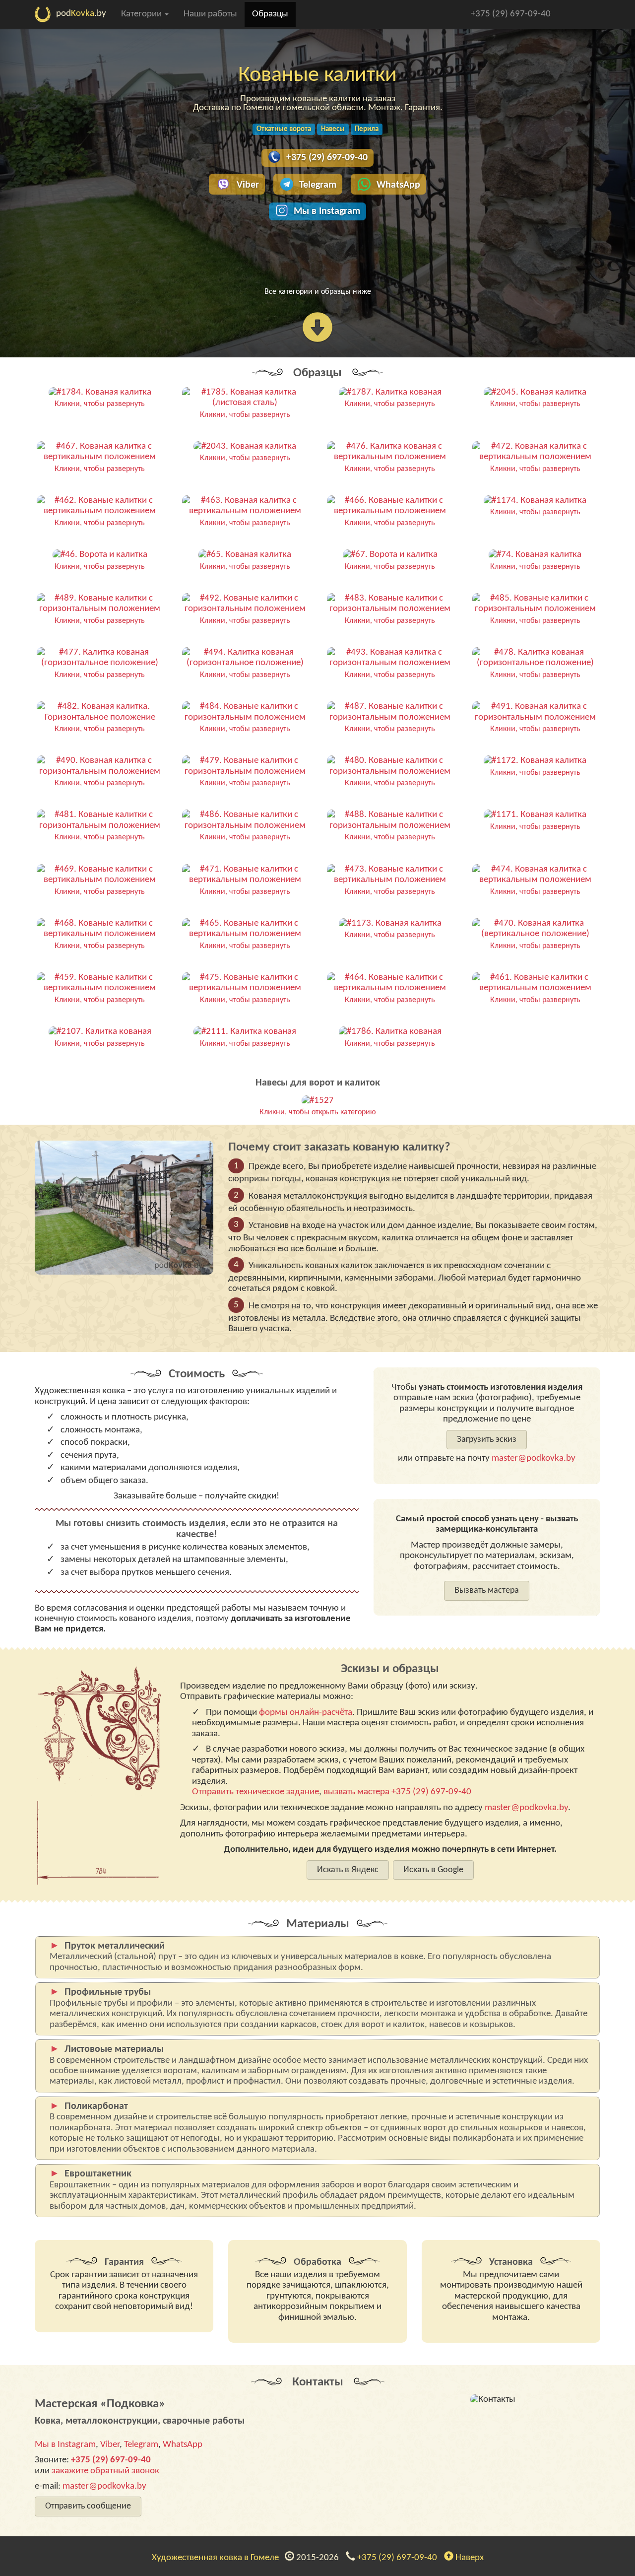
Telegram (318, 185)
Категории (142, 14)
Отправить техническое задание (255, 1792)
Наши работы (210, 14)
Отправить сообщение (88, 2506)
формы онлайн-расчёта (306, 1713)
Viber (248, 185)
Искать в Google (433, 1870)
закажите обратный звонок (105, 2471)
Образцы (270, 14)
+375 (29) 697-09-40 (511, 14)
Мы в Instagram (327, 211)
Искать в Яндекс (348, 1870)
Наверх (469, 2558)
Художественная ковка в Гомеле (217, 2558)
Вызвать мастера (487, 1591)
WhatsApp (398, 185)
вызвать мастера (356, 1792)
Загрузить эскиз (487, 1440)
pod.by (81, 14)
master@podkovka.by (534, 1458)
